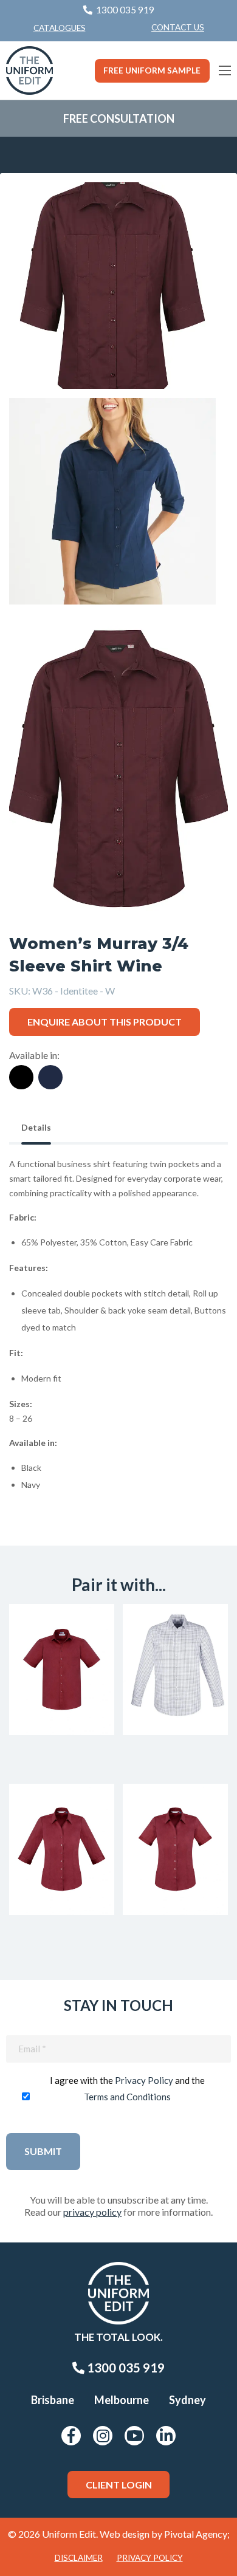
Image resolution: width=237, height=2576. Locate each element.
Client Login (119, 2485)
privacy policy (92, 2212)
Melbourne (122, 2400)
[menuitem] (178, 28)
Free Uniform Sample (152, 70)
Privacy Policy (144, 2080)
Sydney (187, 2400)
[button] (200, 210)
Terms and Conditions (127, 2097)
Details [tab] (36, 1127)
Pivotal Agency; (197, 2534)
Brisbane (53, 2400)
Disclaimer (79, 2558)
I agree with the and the (127, 2088)
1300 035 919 (125, 2368)
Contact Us (178, 27)
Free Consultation (119, 118)
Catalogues (60, 28)
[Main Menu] (225, 70)
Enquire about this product (105, 1022)
